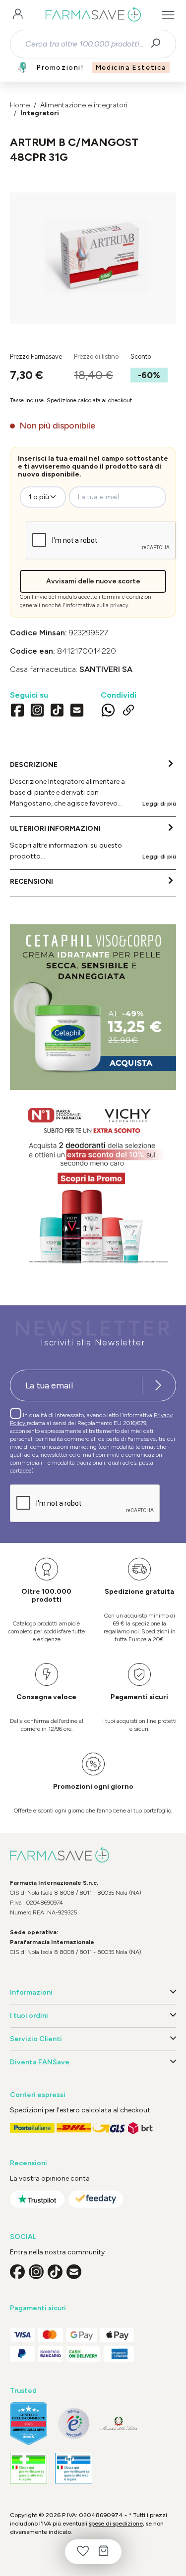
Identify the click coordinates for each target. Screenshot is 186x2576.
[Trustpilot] (37, 2199)
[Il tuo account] (18, 15)
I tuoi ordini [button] (29, 2016)
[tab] (93, 785)
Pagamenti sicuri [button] (38, 2308)
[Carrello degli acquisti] (104, 2552)
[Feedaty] (96, 2199)
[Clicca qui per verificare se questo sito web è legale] (29, 2468)
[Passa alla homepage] (93, 15)
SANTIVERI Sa (106, 669)
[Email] (77, 711)
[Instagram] (37, 711)
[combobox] (84, 44)
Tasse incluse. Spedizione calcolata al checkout (71, 400)
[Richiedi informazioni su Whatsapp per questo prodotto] (108, 712)
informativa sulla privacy (97, 605)
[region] (93, 258)
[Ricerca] (159, 44)
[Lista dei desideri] (83, 2552)
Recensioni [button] (29, 2163)
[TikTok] (57, 711)
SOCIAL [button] (23, 2237)
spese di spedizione (116, 2524)
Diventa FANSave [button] (40, 2062)
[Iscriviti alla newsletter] (158, 1385)
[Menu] (168, 15)
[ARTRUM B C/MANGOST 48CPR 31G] (93, 248)
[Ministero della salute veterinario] (74, 2468)
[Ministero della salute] (119, 2423)
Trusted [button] (23, 2391)
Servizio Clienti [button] (36, 2039)
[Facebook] (17, 711)
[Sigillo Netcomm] (74, 2423)
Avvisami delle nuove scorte (93, 581)
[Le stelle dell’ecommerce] (29, 2424)
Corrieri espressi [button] (38, 2095)
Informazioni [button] (31, 1992)
